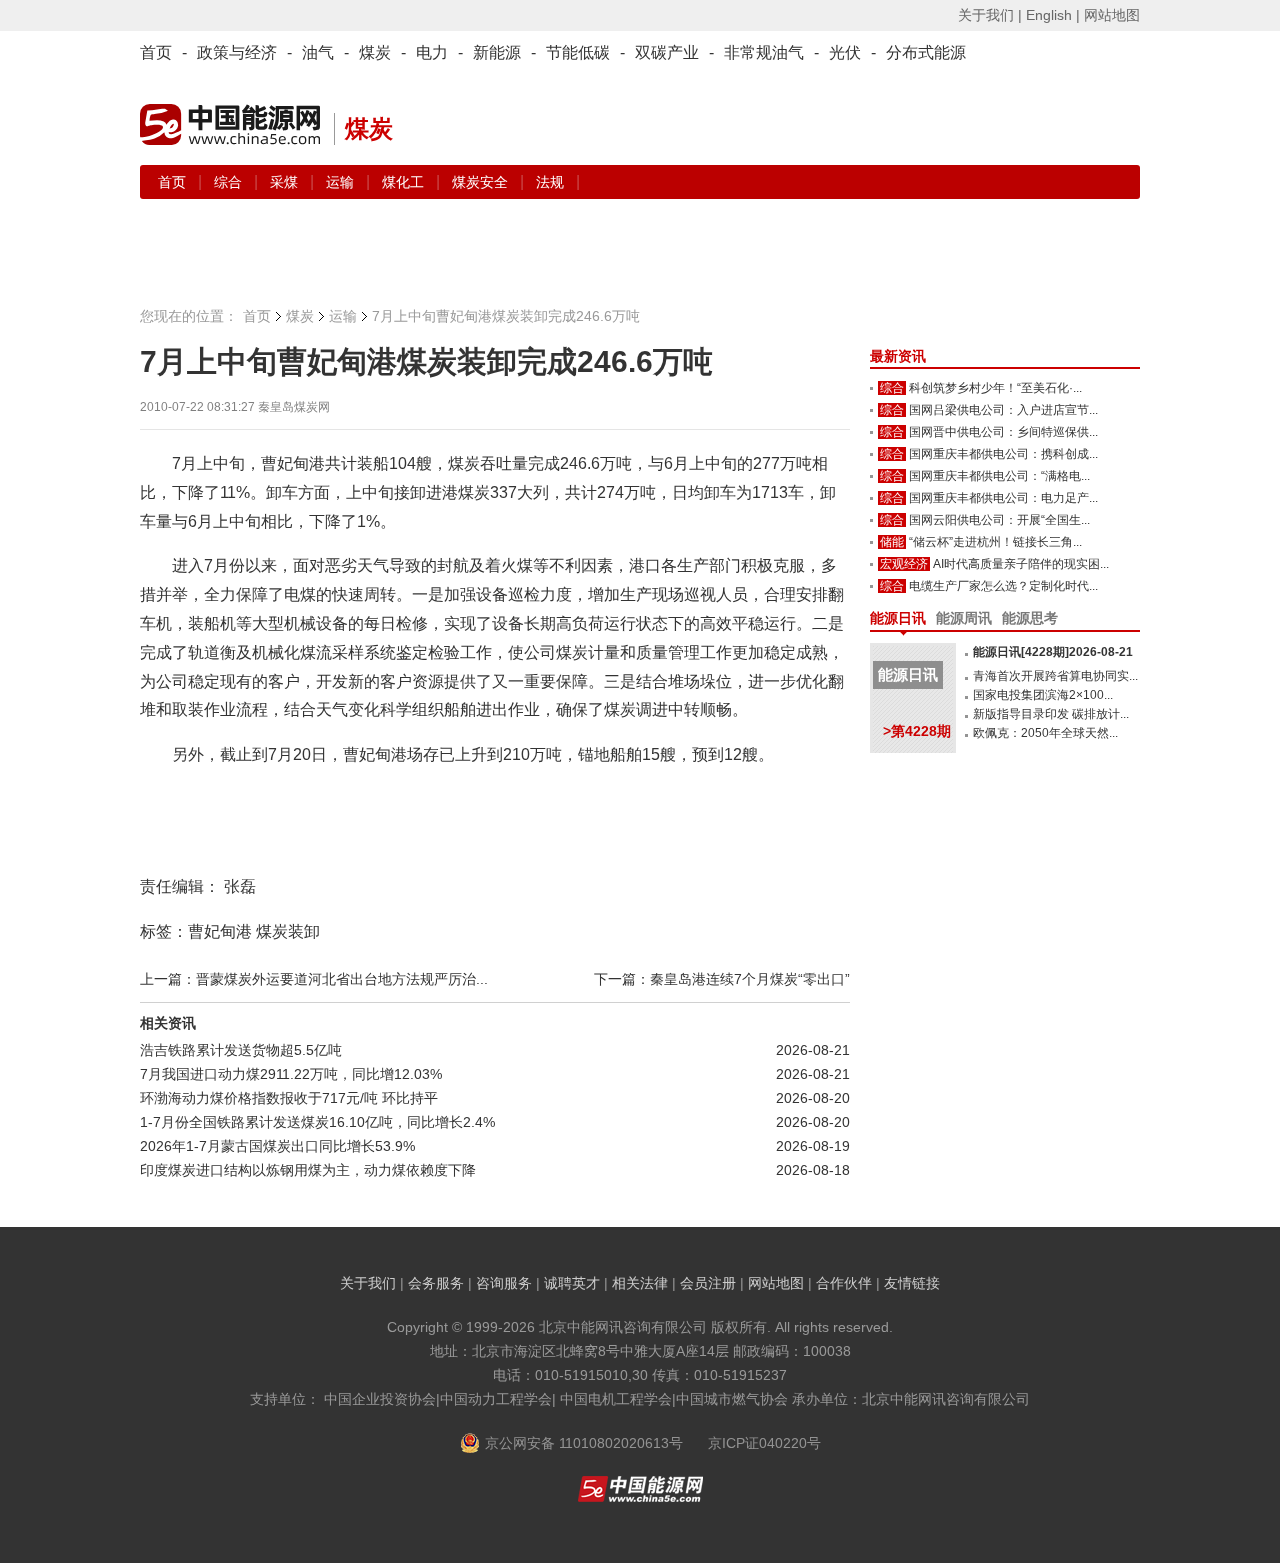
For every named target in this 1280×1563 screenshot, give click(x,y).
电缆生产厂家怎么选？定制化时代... (1003, 586)
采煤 (286, 182)
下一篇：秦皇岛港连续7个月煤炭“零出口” (722, 979)
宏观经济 (904, 564)
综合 (230, 182)
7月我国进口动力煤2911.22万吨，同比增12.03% (291, 1074)
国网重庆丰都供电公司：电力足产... (1003, 498)
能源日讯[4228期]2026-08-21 (1053, 652)
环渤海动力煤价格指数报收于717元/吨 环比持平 (289, 1098)
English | (1053, 15)
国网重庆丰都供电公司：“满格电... (999, 476)
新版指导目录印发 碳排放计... (1051, 714)
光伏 (845, 52)
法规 (550, 182)
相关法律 (640, 1283)
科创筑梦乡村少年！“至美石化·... (995, 388)
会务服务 (436, 1283)
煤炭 (375, 52)
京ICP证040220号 (764, 1443)
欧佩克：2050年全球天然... (1045, 733)
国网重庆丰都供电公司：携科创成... (1003, 454)
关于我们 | (990, 15)
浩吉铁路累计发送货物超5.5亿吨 (241, 1050)
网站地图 (1112, 15)
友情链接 (912, 1283)
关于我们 (368, 1283)
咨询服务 (504, 1283)
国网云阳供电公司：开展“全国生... (999, 520)
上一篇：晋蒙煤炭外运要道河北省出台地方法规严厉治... (314, 979)
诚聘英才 (572, 1283)
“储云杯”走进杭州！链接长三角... (995, 542)
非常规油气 (764, 52)
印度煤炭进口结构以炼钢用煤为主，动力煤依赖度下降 (308, 1170)
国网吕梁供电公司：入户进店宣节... (1003, 410)
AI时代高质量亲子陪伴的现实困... (1021, 564)
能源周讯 (964, 618)
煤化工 (405, 182)
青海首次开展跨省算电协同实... (1055, 676)
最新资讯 (898, 356)
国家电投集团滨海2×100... (1043, 695)
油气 (318, 52)
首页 (156, 52)
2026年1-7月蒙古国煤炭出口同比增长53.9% (277, 1146)
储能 (892, 542)
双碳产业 (667, 52)
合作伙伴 (844, 1283)
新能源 (497, 52)
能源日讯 (898, 618)
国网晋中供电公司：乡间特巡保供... (1003, 432)
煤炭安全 (482, 182)
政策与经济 (237, 52)
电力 (432, 52)
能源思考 (1030, 618)
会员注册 (708, 1283)
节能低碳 (578, 52)
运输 (342, 182)
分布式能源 (926, 52)
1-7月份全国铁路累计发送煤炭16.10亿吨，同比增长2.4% (317, 1122)
